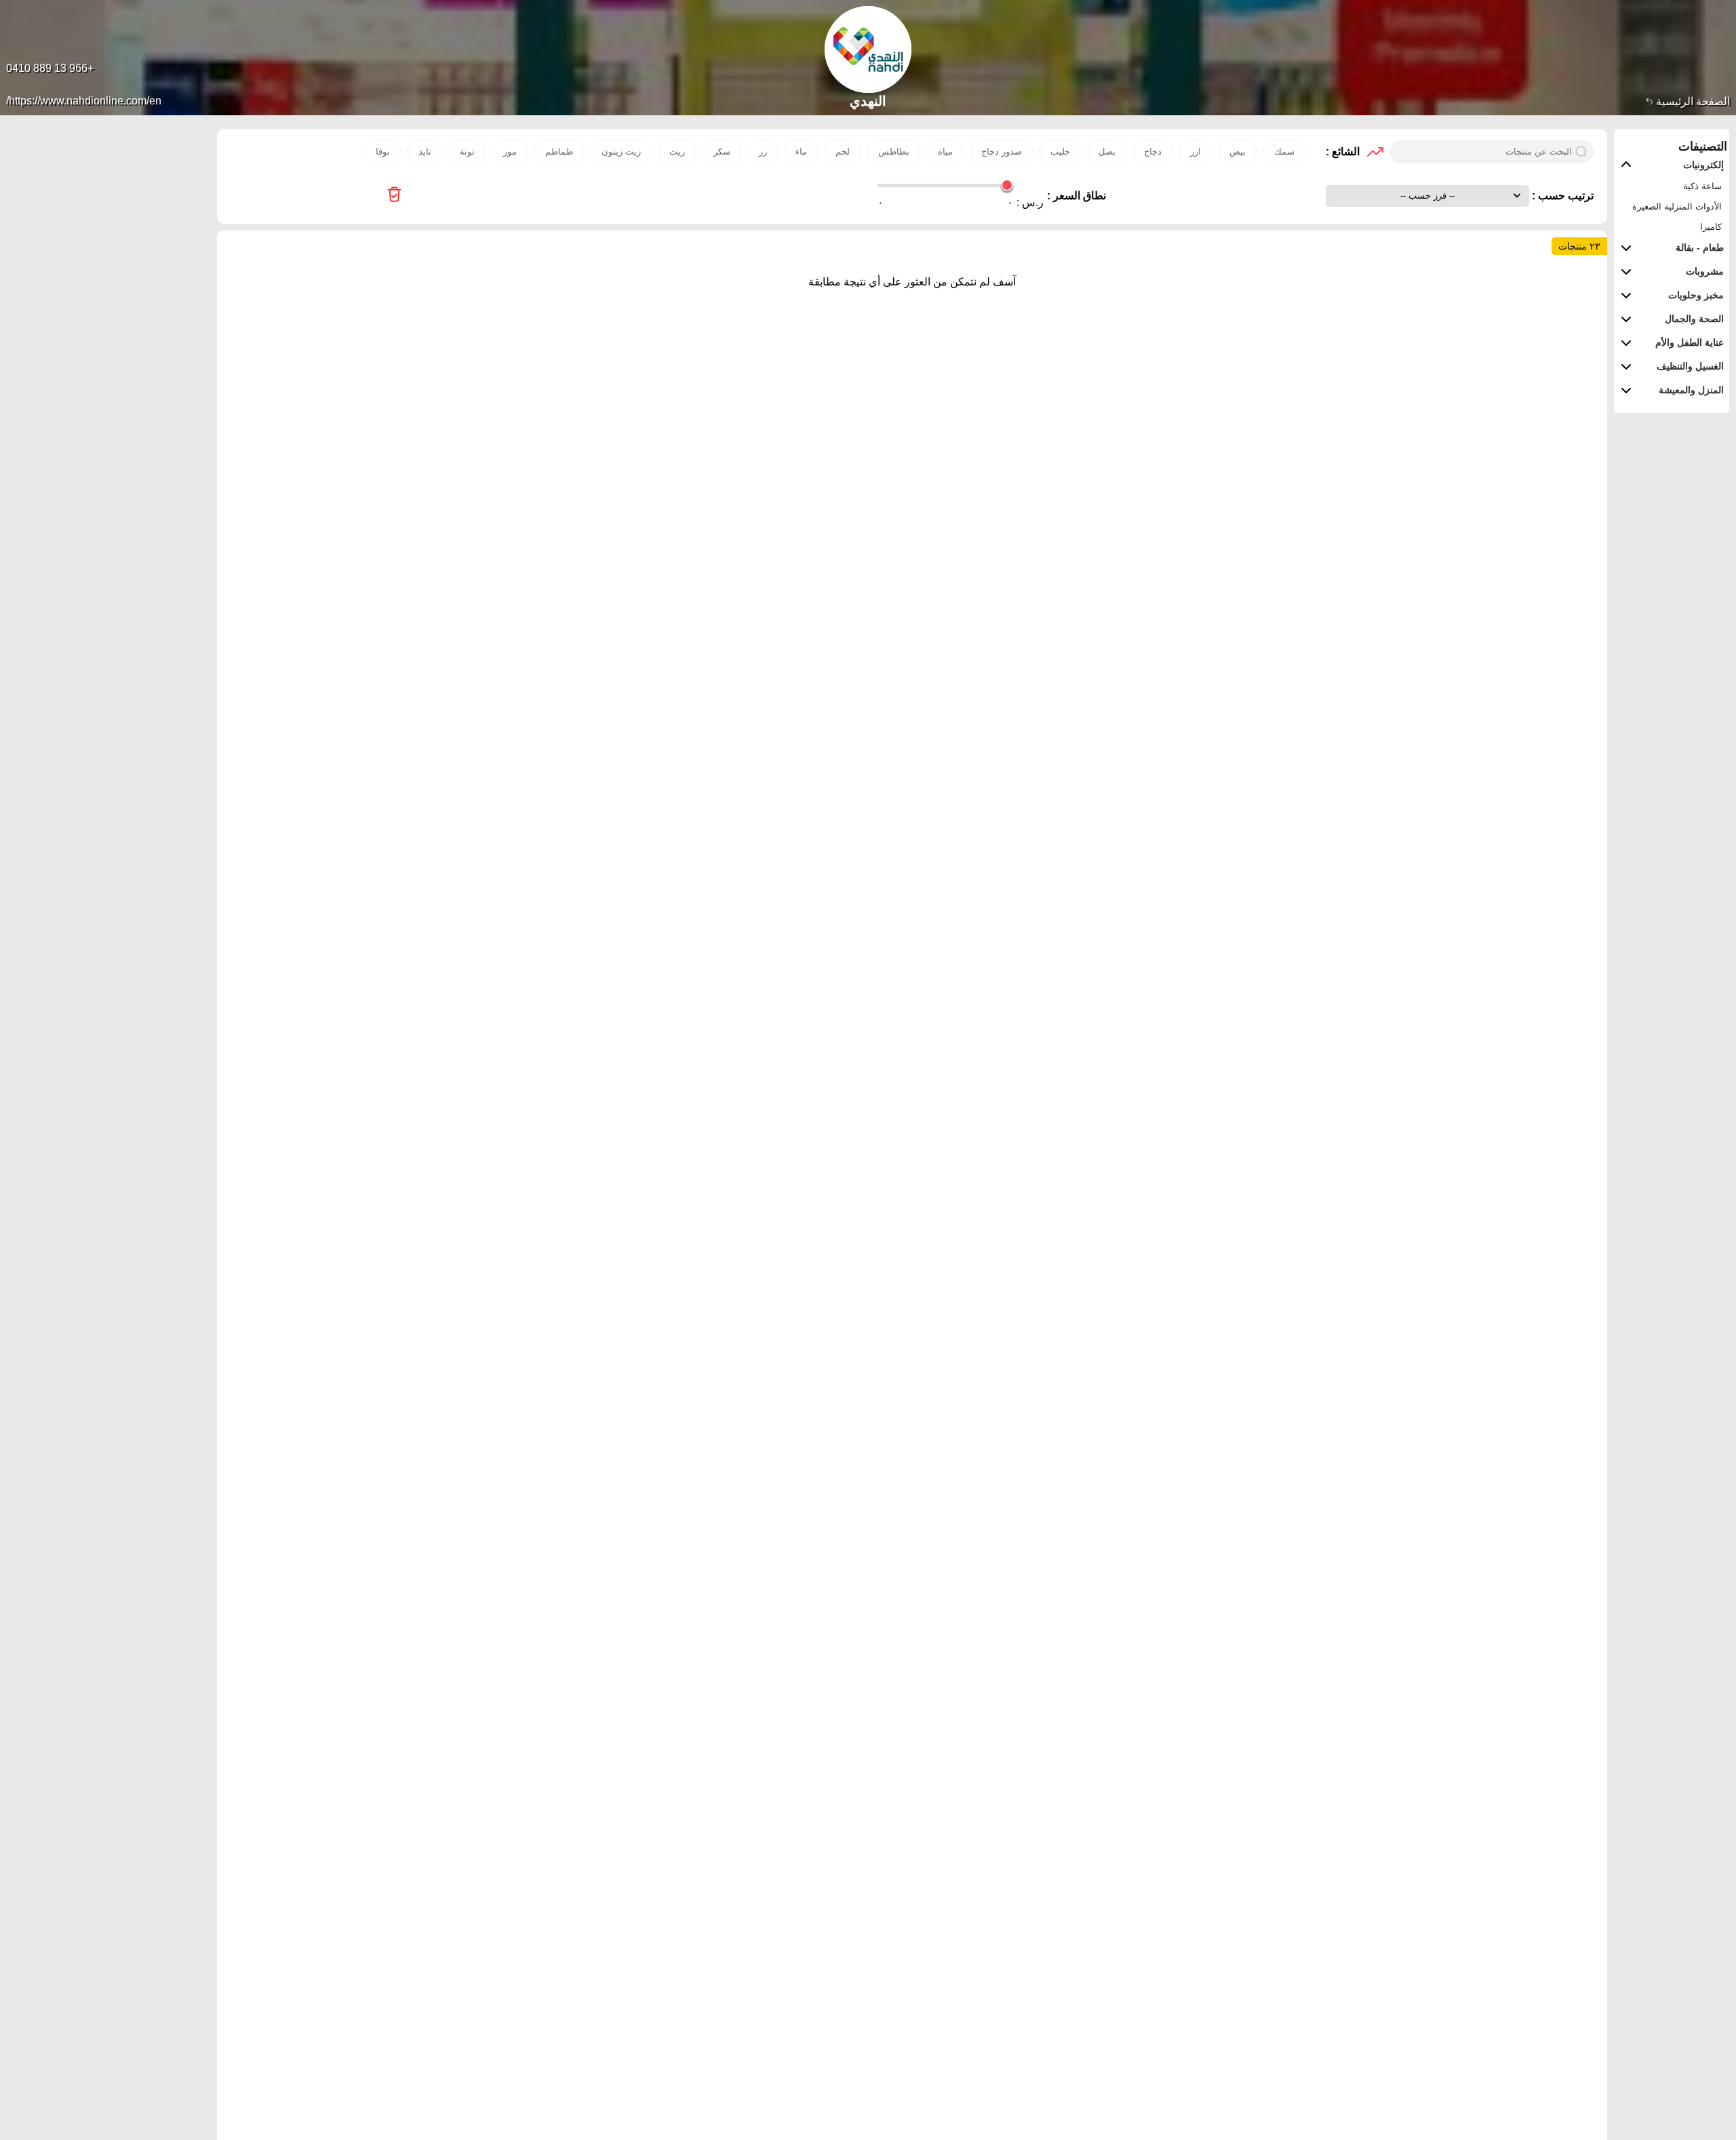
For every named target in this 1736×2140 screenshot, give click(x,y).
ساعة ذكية (1702, 186)
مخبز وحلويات (1696, 295)
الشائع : (1343, 152)
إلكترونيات (1703, 165)
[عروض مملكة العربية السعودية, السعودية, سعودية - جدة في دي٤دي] (394, 196)
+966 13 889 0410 (50, 68)
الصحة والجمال (1694, 319)
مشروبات (1705, 271)
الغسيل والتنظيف (1690, 366)
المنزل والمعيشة (1691, 390)
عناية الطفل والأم (1690, 342)
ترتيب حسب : (1561, 196)
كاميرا (1711, 227)
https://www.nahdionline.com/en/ (84, 101)
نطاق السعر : (1077, 196)
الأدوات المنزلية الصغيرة (1677, 206)
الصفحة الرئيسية (1692, 101)
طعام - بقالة (1700, 247)
